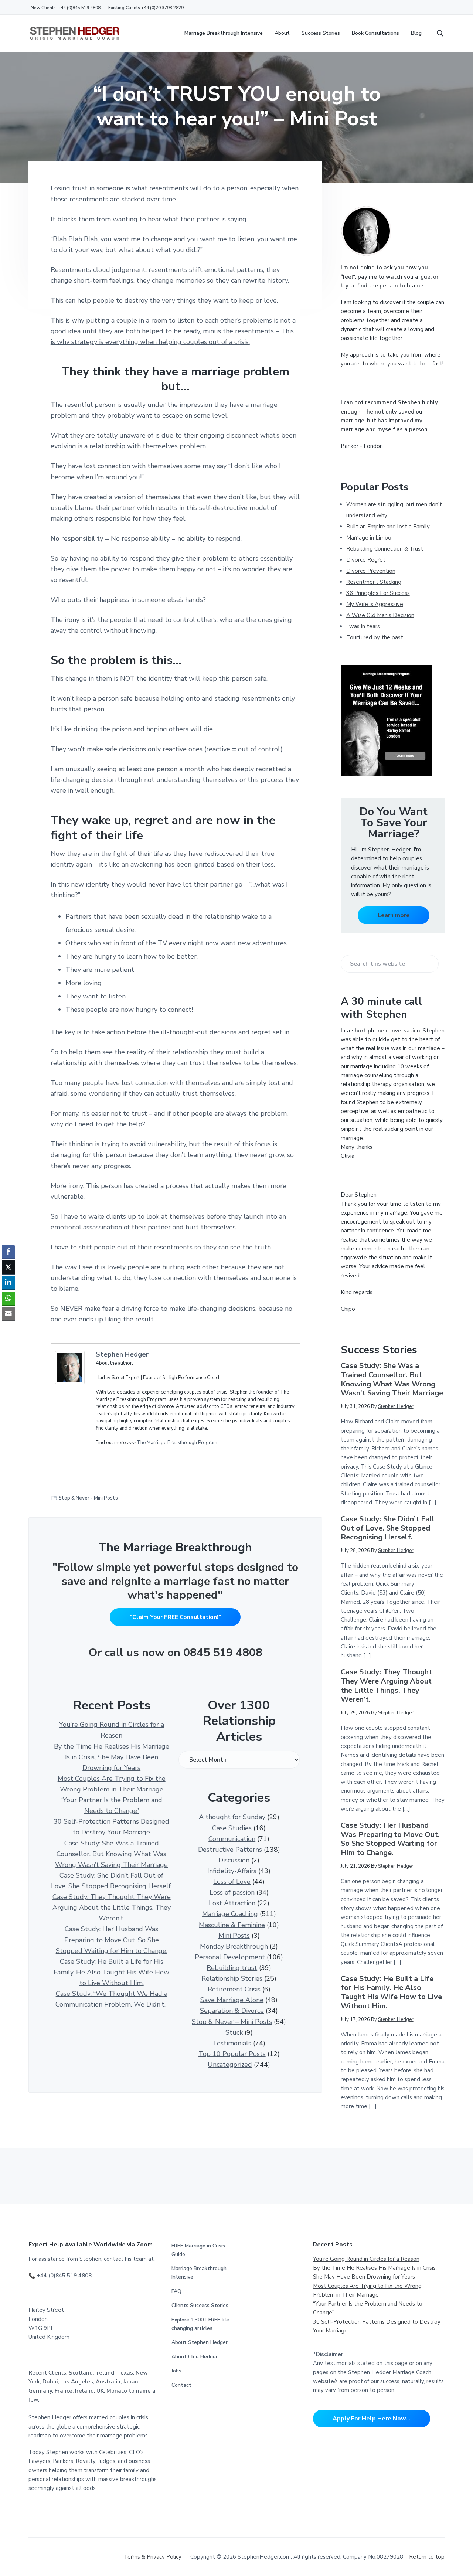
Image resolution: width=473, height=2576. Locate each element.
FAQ (176, 2291)
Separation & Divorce (232, 2011)
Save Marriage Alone (232, 2000)
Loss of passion (232, 1892)
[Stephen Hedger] (72, 1367)
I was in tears (363, 626)
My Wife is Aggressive (375, 604)
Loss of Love (232, 1882)
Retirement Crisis (234, 1989)
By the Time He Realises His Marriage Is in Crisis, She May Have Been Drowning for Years (112, 1757)
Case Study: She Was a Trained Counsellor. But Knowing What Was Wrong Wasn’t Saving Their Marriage (111, 1854)
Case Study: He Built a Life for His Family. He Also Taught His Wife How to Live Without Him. (111, 1972)
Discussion (234, 1860)
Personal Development (230, 1957)
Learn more (394, 915)
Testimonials (232, 2043)
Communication (232, 1839)
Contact (181, 2385)
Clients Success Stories (200, 2305)
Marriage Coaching (230, 1914)
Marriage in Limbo (369, 538)
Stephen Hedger (122, 1354)
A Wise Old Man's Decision (380, 615)
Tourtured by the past (375, 637)
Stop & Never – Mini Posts (232, 2022)
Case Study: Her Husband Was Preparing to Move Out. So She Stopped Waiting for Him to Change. (112, 1940)
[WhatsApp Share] (8, 1298)
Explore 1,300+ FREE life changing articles (200, 2324)
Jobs (176, 2371)
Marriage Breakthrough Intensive (199, 2273)
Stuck (234, 2032)
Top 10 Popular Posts (232, 2054)
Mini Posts (234, 1936)
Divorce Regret (366, 560)
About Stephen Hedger (200, 2342)
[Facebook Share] (8, 1252)
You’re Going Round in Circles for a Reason (366, 2259)
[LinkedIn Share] (8, 1283)
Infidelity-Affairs (232, 1871)
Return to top (427, 2557)
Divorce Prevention (371, 571)
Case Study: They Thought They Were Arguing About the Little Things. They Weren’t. (112, 1908)
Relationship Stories (232, 1978)
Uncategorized (230, 2065)
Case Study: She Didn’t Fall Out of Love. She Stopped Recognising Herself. (388, 1528)
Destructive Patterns (230, 1850)
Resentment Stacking (374, 582)
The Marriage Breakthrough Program (177, 1443)
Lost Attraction (232, 1903)
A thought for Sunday (232, 1817)
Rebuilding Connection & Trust (385, 549)
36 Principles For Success (378, 593)
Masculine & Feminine (232, 1925)
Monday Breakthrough (234, 1946)
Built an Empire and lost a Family (388, 527)
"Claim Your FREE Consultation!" (175, 1617)
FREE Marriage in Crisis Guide (198, 2250)
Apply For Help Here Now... (371, 2419)
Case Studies (232, 1828)
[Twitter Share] (8, 1267)
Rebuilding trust (232, 1968)
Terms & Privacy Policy (153, 2557)
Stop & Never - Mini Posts (88, 1498)
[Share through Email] (8, 1314)
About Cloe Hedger (195, 2357)
